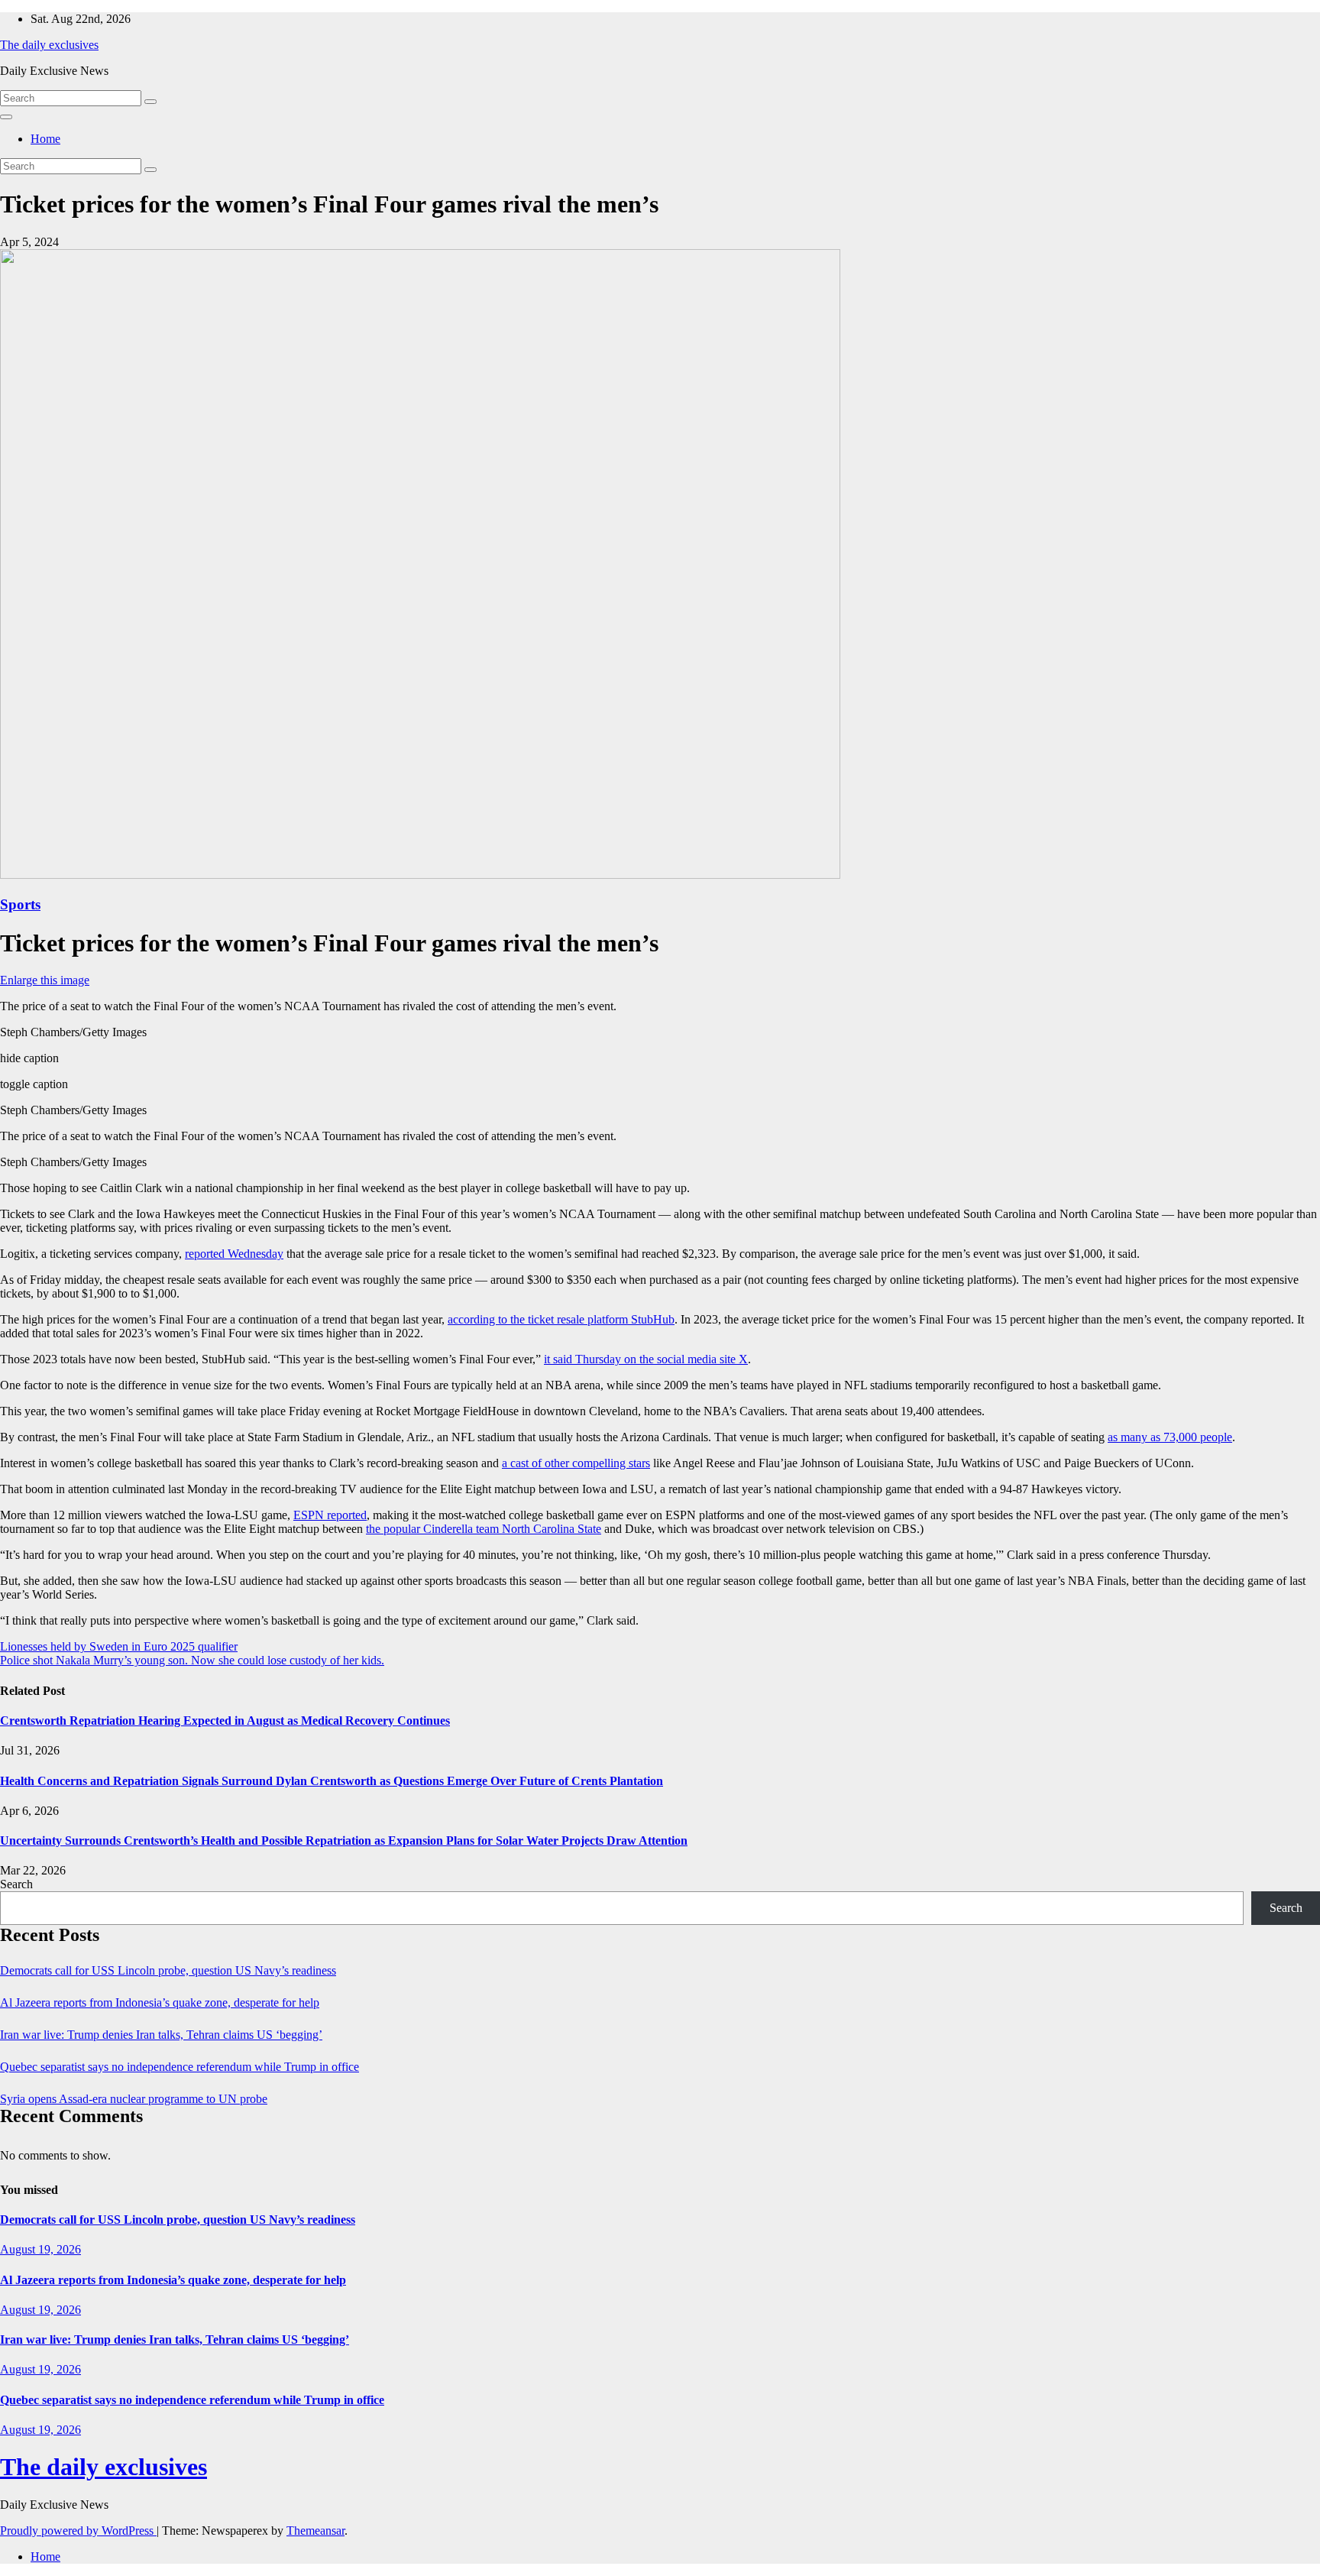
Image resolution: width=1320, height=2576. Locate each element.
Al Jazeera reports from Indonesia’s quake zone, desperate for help (160, 2002)
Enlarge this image (45, 980)
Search (16, 1884)
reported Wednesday (234, 1254)
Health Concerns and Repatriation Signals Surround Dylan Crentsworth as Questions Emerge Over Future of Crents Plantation (332, 1781)
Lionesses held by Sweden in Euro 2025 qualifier (119, 1646)
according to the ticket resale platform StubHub (561, 1319)
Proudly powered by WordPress (78, 2531)
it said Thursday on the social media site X (646, 1359)
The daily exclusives (49, 45)
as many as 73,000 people (1170, 1437)
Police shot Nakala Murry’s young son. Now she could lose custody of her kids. (192, 1660)
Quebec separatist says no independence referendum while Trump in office (180, 2067)
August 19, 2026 (40, 2249)
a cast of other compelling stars (576, 1463)
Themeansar (315, 2531)
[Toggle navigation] (6, 117)
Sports (20, 904)
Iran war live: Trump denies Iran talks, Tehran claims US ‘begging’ (161, 2035)
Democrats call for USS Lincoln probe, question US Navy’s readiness (168, 1970)
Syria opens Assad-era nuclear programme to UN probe (134, 2099)
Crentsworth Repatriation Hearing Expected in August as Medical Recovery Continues (225, 1721)
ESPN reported (330, 1515)
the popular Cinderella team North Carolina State (484, 1529)
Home (45, 139)
